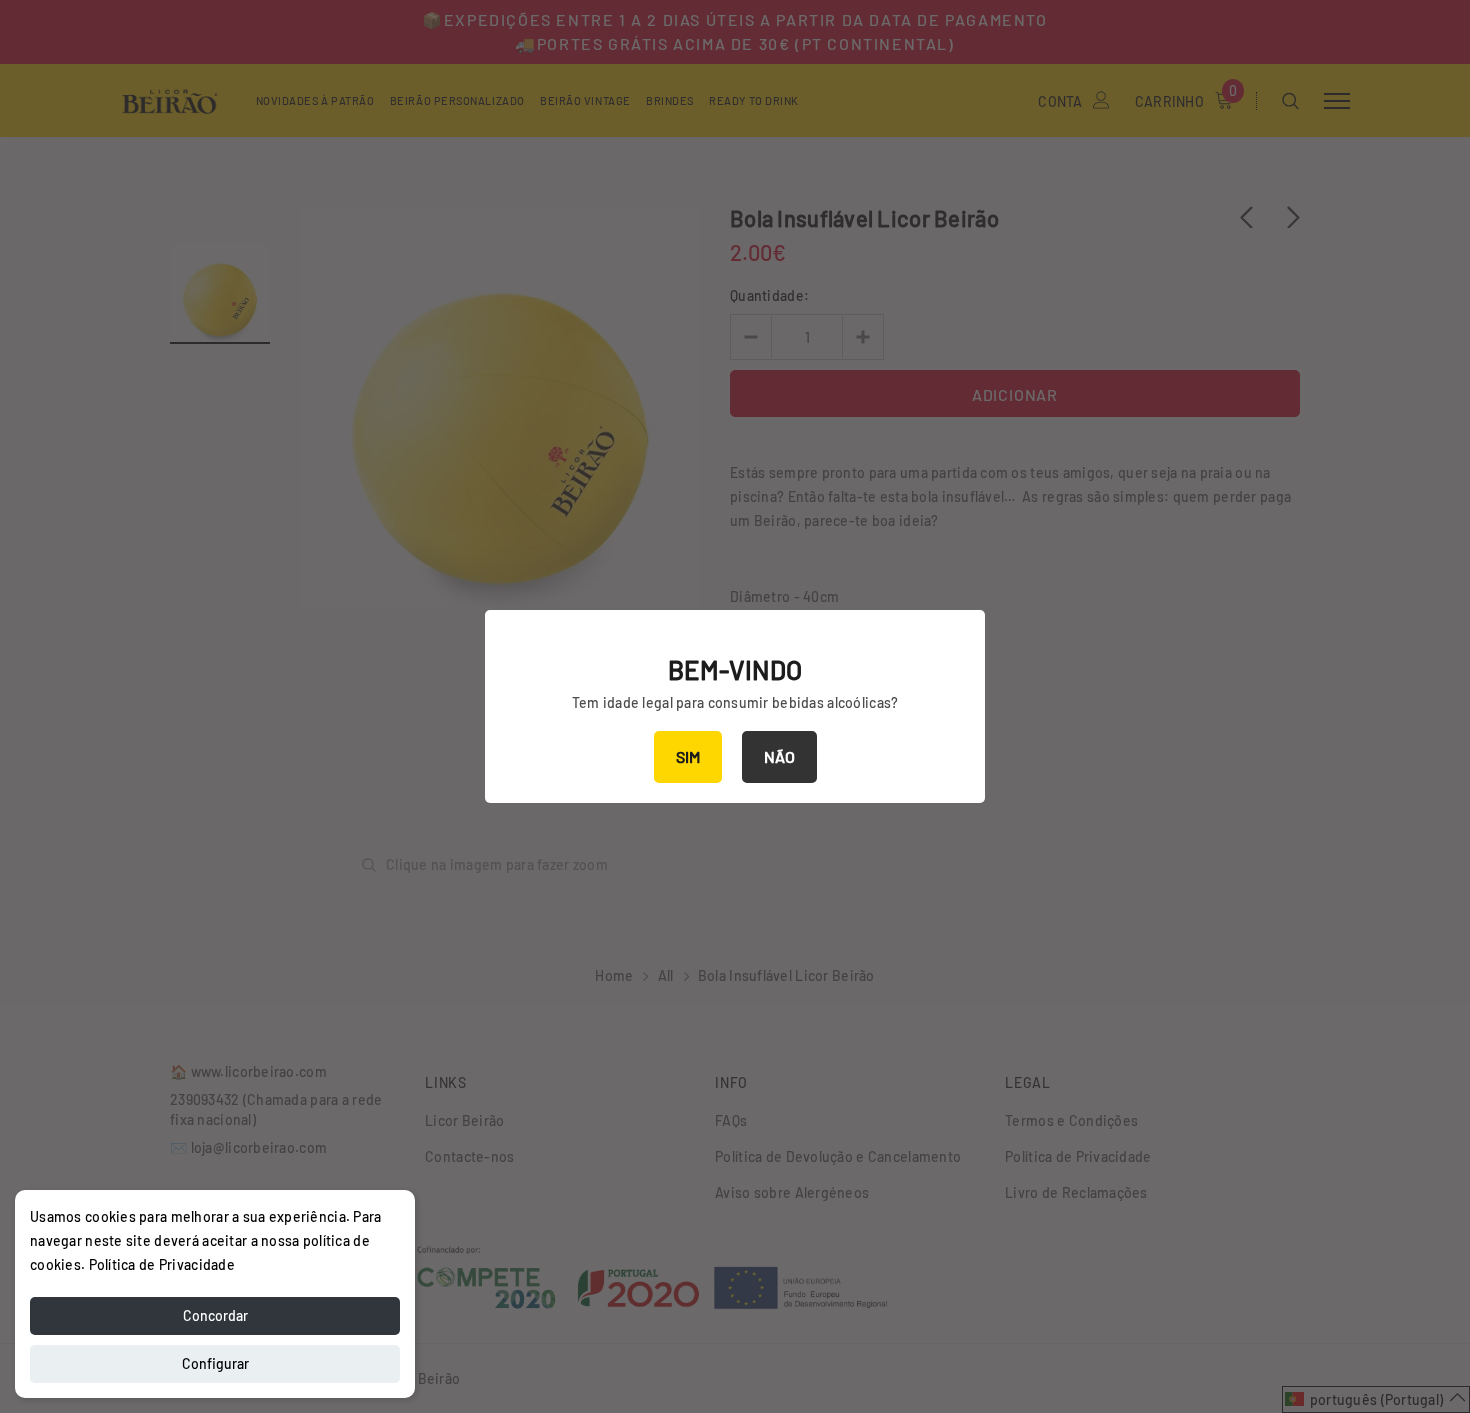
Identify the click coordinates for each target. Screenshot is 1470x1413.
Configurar (215, 1363)
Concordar (215, 1315)
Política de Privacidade (162, 1264)
